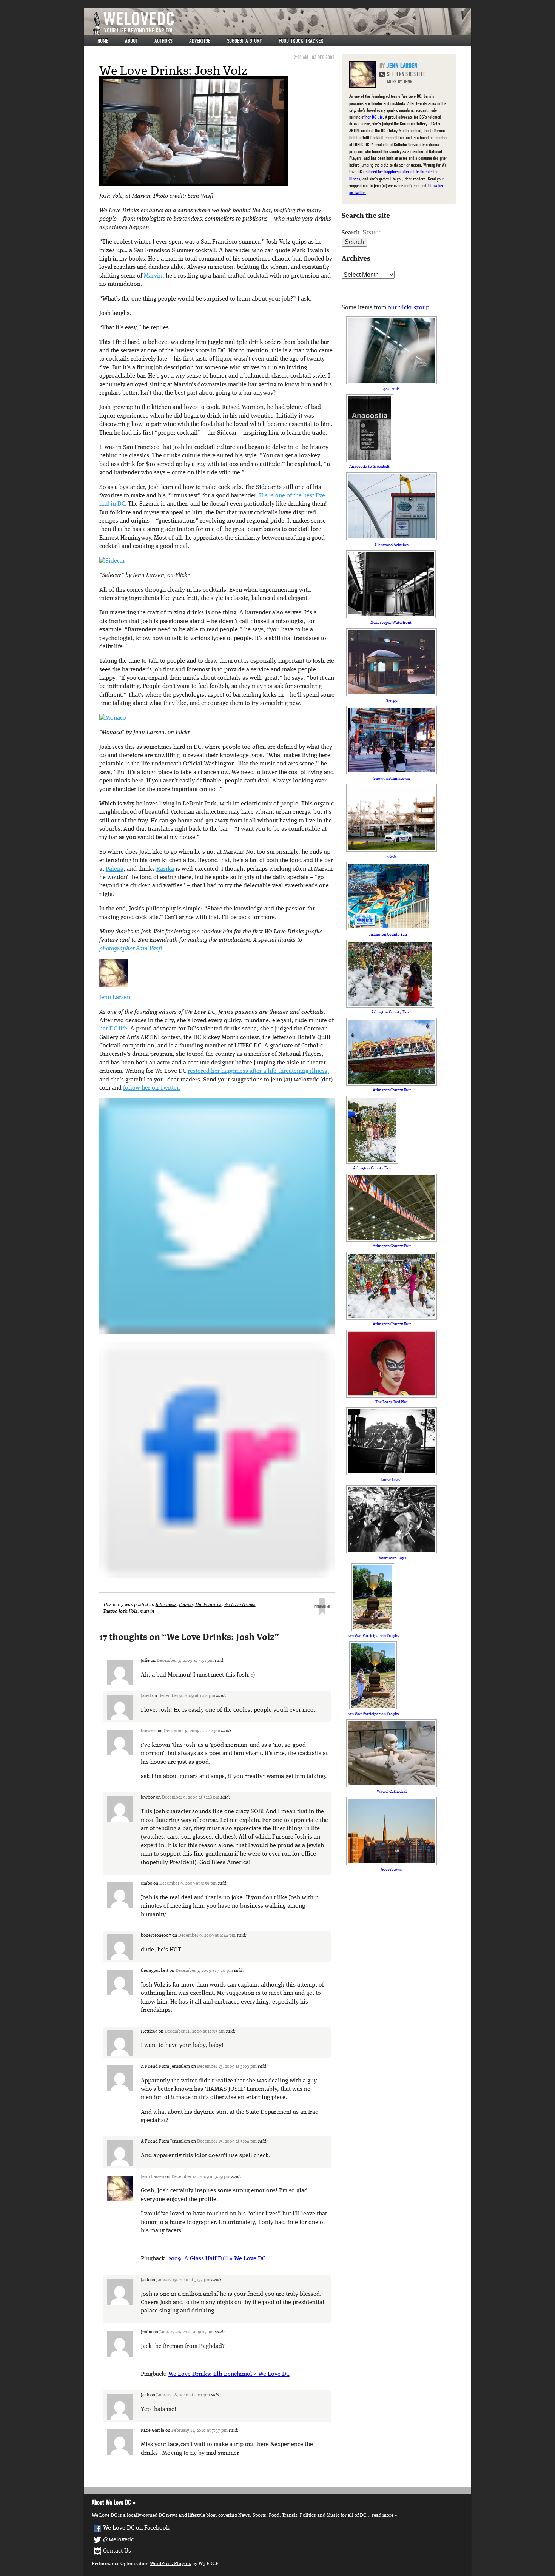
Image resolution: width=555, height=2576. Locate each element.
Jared (146, 1696)
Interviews (166, 1605)
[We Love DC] (281, 23)
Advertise (200, 41)
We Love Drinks (240, 1605)
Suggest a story (244, 41)
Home (103, 41)
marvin (147, 1611)
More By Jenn (400, 82)
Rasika (165, 869)
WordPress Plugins (170, 2564)
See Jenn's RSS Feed (406, 74)
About (131, 41)
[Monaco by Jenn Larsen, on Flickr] (113, 718)
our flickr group (409, 308)
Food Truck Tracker (301, 41)
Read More (383, 2515)
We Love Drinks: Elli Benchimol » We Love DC (229, 2374)
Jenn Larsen (115, 998)
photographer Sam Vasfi (131, 949)
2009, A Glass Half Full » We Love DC (217, 2259)
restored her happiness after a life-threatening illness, (258, 1071)
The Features (208, 1605)
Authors (163, 41)
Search (351, 233)
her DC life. (114, 1029)
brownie (149, 1731)
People (186, 1605)
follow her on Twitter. (152, 1088)
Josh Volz (128, 1611)
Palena (115, 869)
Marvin (153, 276)
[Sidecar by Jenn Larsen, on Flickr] (112, 561)
